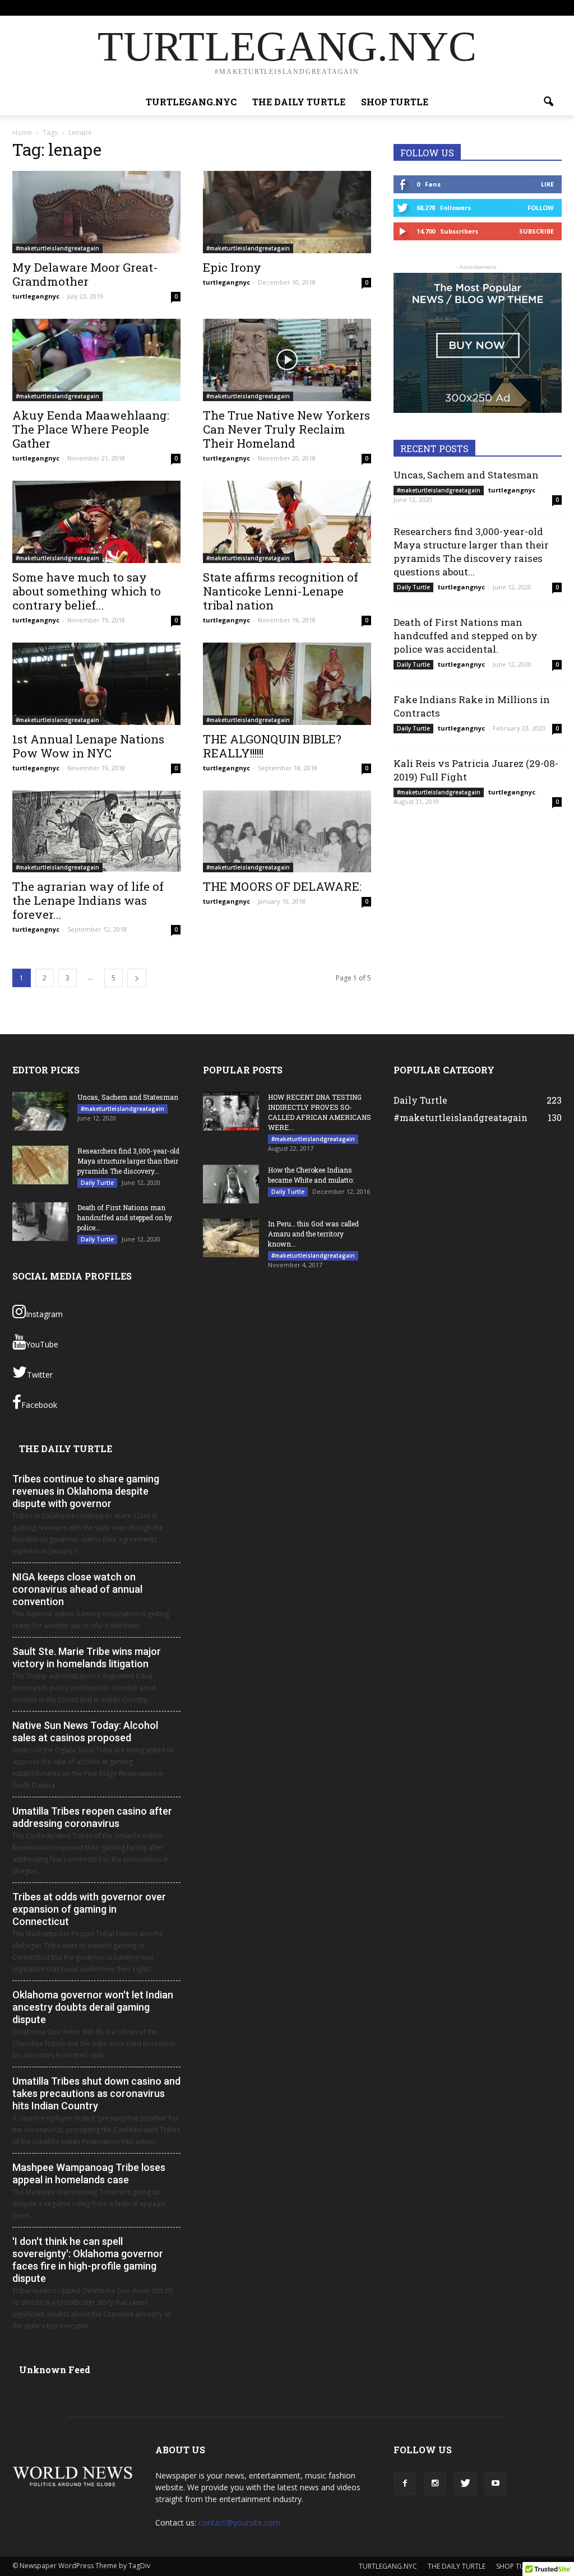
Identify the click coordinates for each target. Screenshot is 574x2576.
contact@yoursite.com (239, 2522)
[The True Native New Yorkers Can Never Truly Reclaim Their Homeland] (287, 360)
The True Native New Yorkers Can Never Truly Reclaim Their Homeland (286, 429)
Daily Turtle (413, 587)
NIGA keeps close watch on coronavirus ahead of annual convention (77, 1589)
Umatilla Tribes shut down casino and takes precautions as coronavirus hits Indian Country (96, 2093)
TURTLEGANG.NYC (325, 8)
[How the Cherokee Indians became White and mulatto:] (231, 1184)
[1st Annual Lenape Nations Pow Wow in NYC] (96, 684)
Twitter (40, 1375)
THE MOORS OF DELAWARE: (282, 886)
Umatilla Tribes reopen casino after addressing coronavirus (92, 1817)
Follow (541, 208)
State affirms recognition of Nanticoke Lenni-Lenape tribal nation (281, 591)
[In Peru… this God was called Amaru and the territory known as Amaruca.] (231, 1238)
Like (547, 184)
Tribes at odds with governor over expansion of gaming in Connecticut (89, 1909)
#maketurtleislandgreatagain (57, 248)
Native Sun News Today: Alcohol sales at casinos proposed (85, 1731)
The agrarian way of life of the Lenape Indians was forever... (88, 900)
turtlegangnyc (36, 296)
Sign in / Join (270, 8)
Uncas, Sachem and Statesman (466, 475)
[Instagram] (516, 8)
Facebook (39, 1405)
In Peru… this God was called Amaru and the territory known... (313, 1234)
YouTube (42, 1344)
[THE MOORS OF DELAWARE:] (287, 832)
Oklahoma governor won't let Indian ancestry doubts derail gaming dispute (93, 2007)
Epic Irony (232, 267)
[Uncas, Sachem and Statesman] (40, 1111)
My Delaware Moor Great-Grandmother (85, 274)
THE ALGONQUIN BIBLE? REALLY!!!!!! (272, 746)
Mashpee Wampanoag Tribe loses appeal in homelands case (89, 2173)
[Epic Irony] (287, 212)
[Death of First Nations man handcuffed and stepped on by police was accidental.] (40, 1222)
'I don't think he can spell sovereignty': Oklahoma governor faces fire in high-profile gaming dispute (88, 2260)
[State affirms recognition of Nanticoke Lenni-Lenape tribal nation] (287, 522)
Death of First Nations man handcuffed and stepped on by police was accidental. (466, 636)
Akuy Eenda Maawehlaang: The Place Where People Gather (91, 429)
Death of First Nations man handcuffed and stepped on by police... (125, 1217)
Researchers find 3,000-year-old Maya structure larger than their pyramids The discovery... (128, 1161)
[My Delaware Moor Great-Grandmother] (96, 212)
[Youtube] (553, 8)
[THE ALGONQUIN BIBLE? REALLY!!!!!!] (287, 684)
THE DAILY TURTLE (392, 8)
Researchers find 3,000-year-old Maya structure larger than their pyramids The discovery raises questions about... (471, 552)
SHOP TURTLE (451, 8)
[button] (548, 102)
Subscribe (536, 231)
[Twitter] (535, 8)
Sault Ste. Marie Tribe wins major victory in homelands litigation (87, 1657)
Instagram (44, 1314)
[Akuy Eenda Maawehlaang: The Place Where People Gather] (96, 360)
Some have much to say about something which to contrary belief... (87, 591)
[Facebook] (498, 8)
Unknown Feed (55, 2370)
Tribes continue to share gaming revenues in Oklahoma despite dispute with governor (86, 1491)
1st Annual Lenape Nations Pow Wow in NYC (88, 746)
